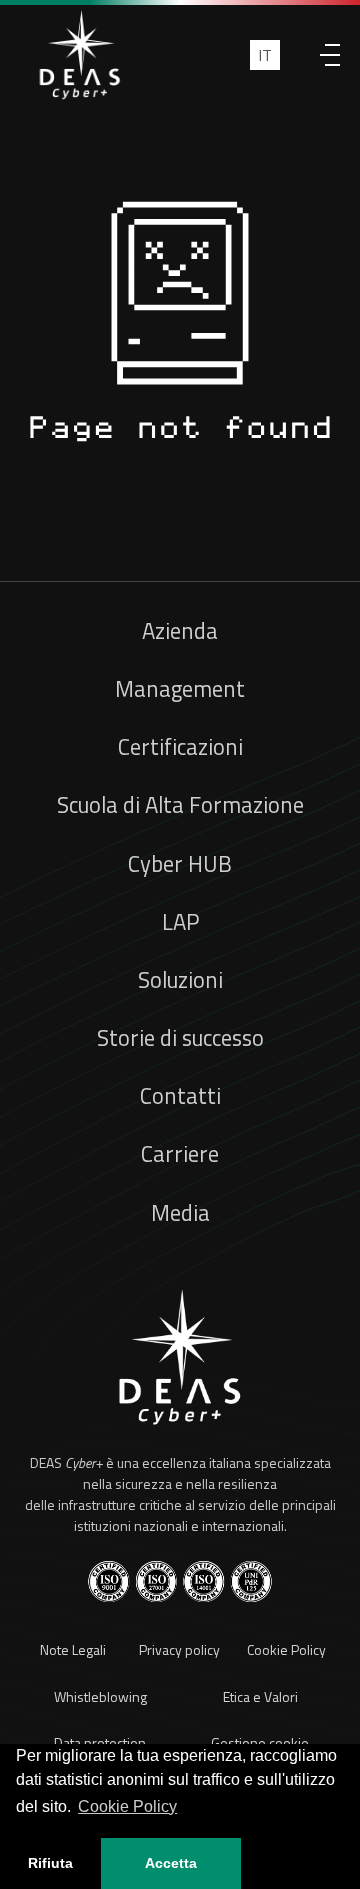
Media (180, 1213)
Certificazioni (180, 747)
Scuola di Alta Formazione (180, 805)
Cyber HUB (180, 864)
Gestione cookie (260, 1742)
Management (180, 689)
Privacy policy (179, 1649)
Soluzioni (180, 980)
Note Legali (73, 1649)
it (265, 55)
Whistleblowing (100, 1696)
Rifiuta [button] (50, 1863)
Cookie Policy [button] (127, 1806)
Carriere (180, 1154)
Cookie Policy (286, 1649)
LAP (180, 922)
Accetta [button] (171, 1863)
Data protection (100, 1742)
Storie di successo (180, 1038)
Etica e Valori (260, 1696)
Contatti (180, 1096)
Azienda (180, 631)
